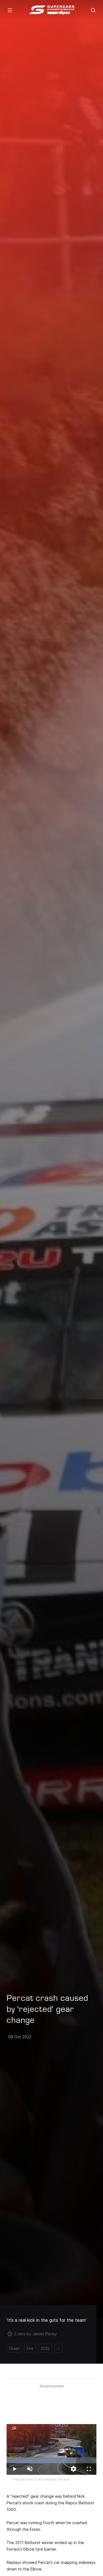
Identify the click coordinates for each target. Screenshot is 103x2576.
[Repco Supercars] (51, 10)
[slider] (51, 2460)
